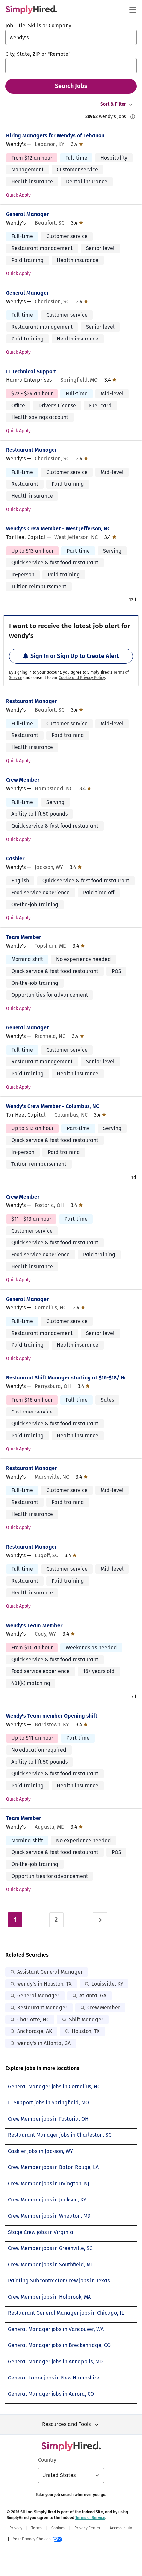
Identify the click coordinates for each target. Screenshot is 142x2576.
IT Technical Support (31, 371)
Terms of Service (90, 2518)
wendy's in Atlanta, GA (44, 2043)
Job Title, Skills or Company (38, 26)
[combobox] (71, 37)
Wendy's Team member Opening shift (52, 1716)
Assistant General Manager (50, 1972)
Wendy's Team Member (34, 1625)
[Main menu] (133, 10)
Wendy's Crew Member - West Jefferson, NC (58, 529)
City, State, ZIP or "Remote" (38, 54)
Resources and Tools (66, 2424)
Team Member (23, 937)
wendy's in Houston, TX (44, 1984)
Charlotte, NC (33, 2019)
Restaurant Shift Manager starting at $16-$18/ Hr (66, 1378)
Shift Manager (86, 2019)
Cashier (15, 859)
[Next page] (100, 1920)
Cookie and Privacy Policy (82, 678)
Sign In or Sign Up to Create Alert (75, 656)
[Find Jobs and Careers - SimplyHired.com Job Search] (31, 10)
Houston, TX (86, 2031)
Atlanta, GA (93, 1996)
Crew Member (23, 780)
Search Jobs (71, 86)
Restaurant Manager (31, 450)
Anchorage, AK (35, 2031)
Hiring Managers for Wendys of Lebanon (55, 136)
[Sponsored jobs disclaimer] (133, 117)
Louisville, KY (107, 1984)
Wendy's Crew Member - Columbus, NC (53, 1106)
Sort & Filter (113, 104)
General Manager (27, 214)
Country (47, 2460)
